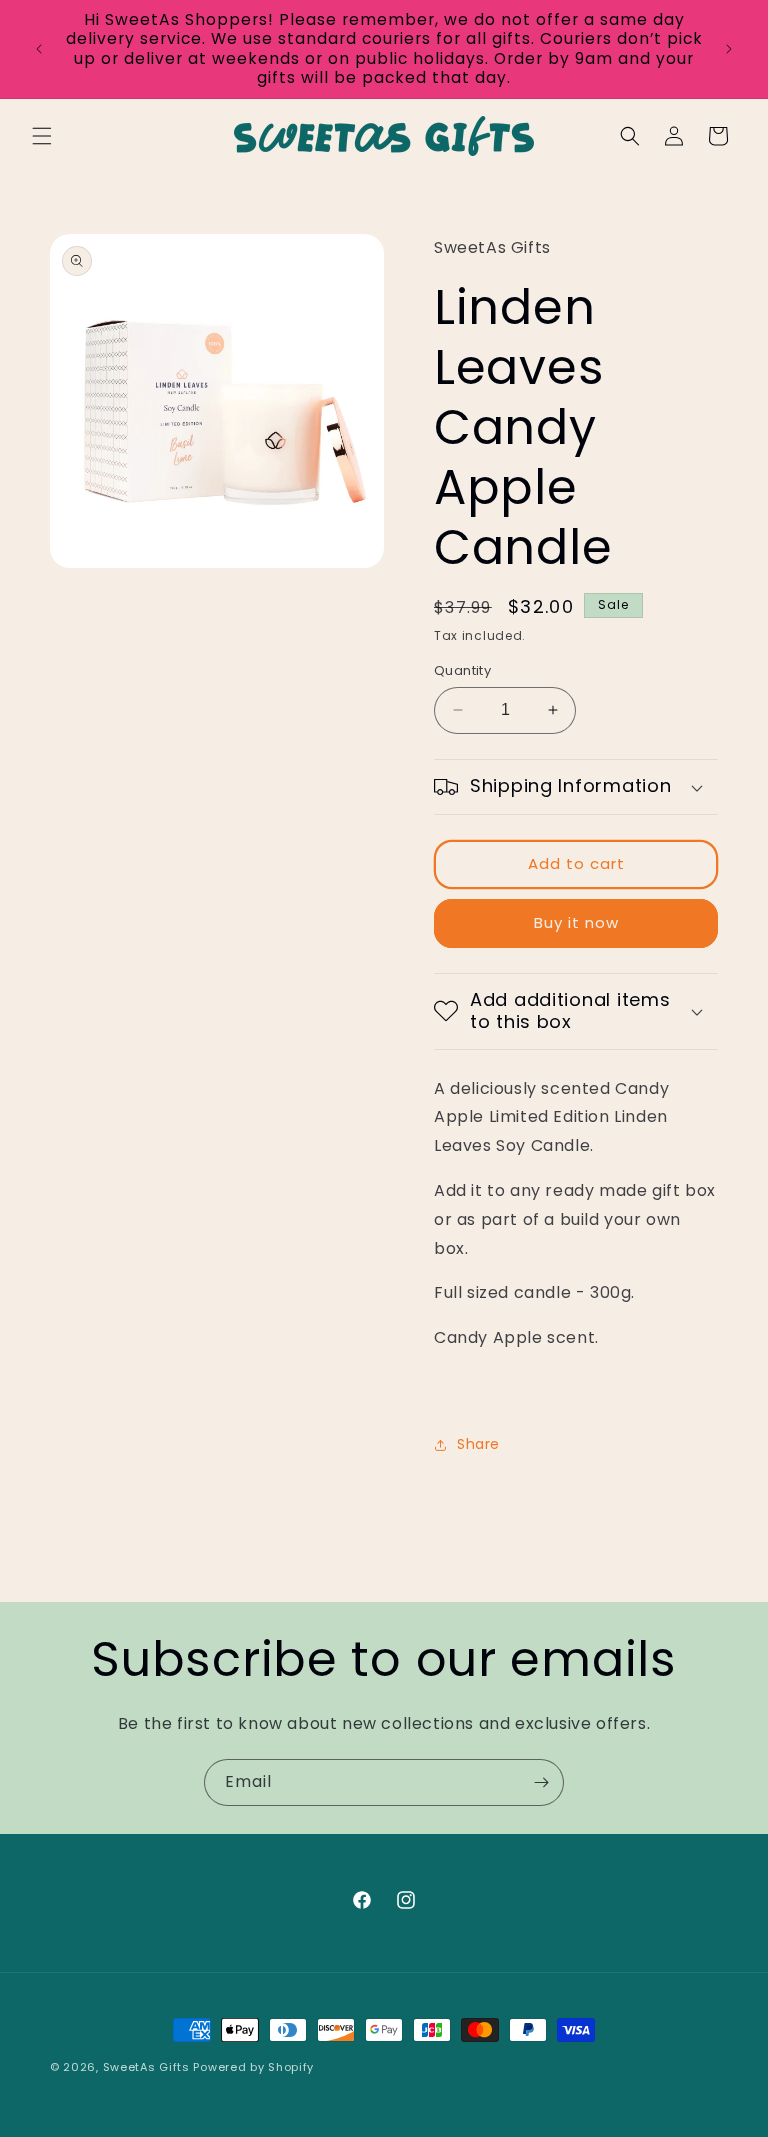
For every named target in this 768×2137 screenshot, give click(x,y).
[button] (42, 136)
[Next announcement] (729, 49)
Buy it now (576, 922)
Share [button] (478, 1444)
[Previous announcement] (39, 49)
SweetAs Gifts (146, 2067)
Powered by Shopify (253, 2067)
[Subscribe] (541, 1782)
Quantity (462, 670)
